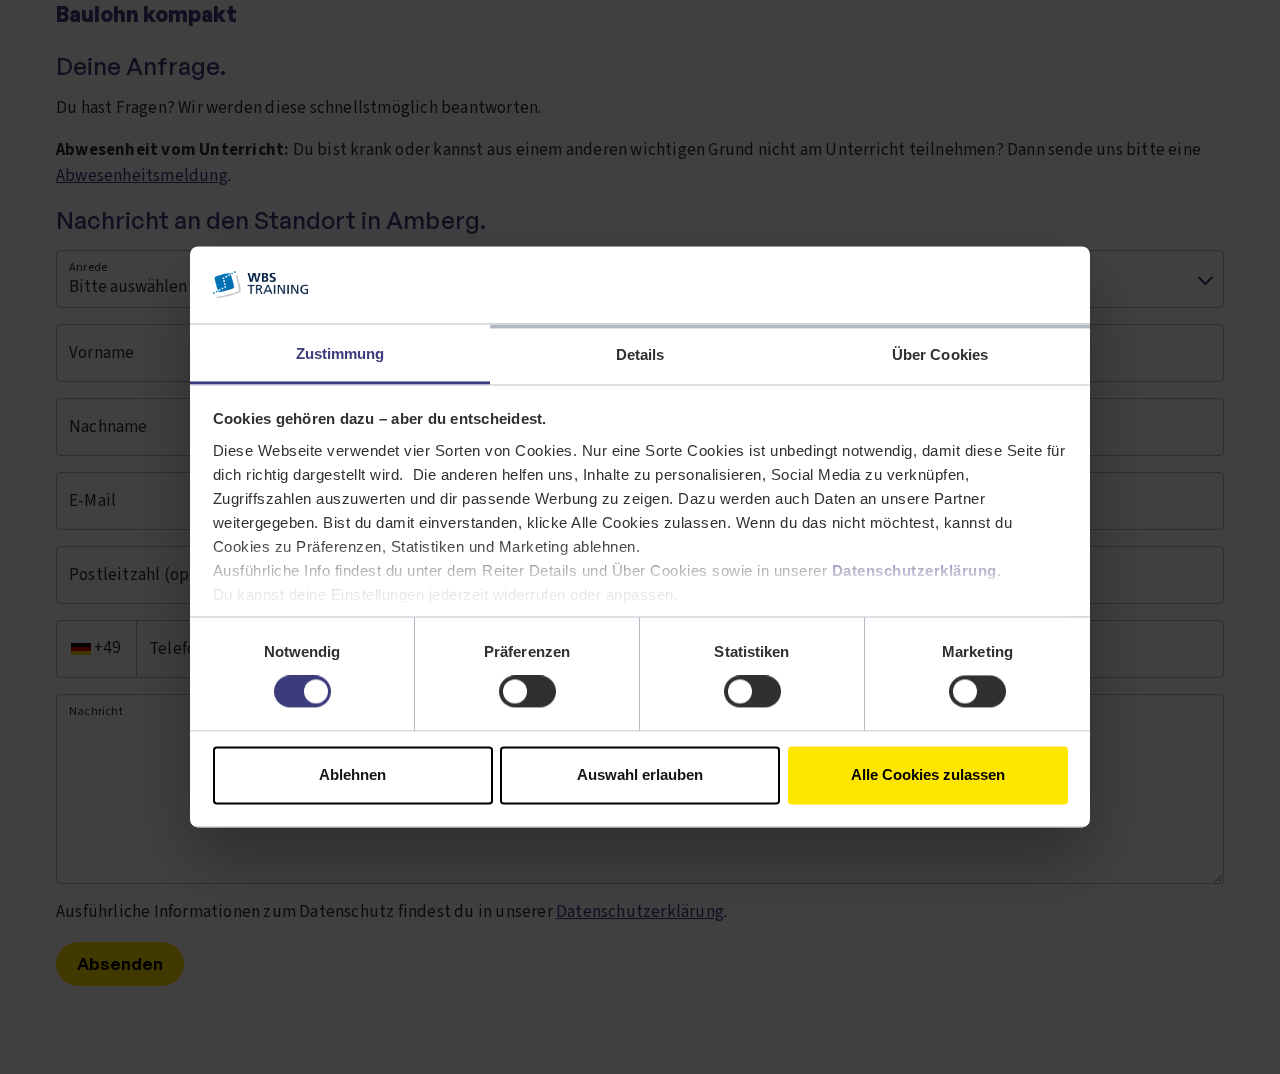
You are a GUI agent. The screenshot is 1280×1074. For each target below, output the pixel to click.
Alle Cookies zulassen (928, 774)
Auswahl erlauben (640, 774)
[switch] (527, 692)
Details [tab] (640, 354)
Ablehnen (352, 774)
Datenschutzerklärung (914, 570)
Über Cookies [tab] (940, 354)
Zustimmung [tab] (340, 353)
